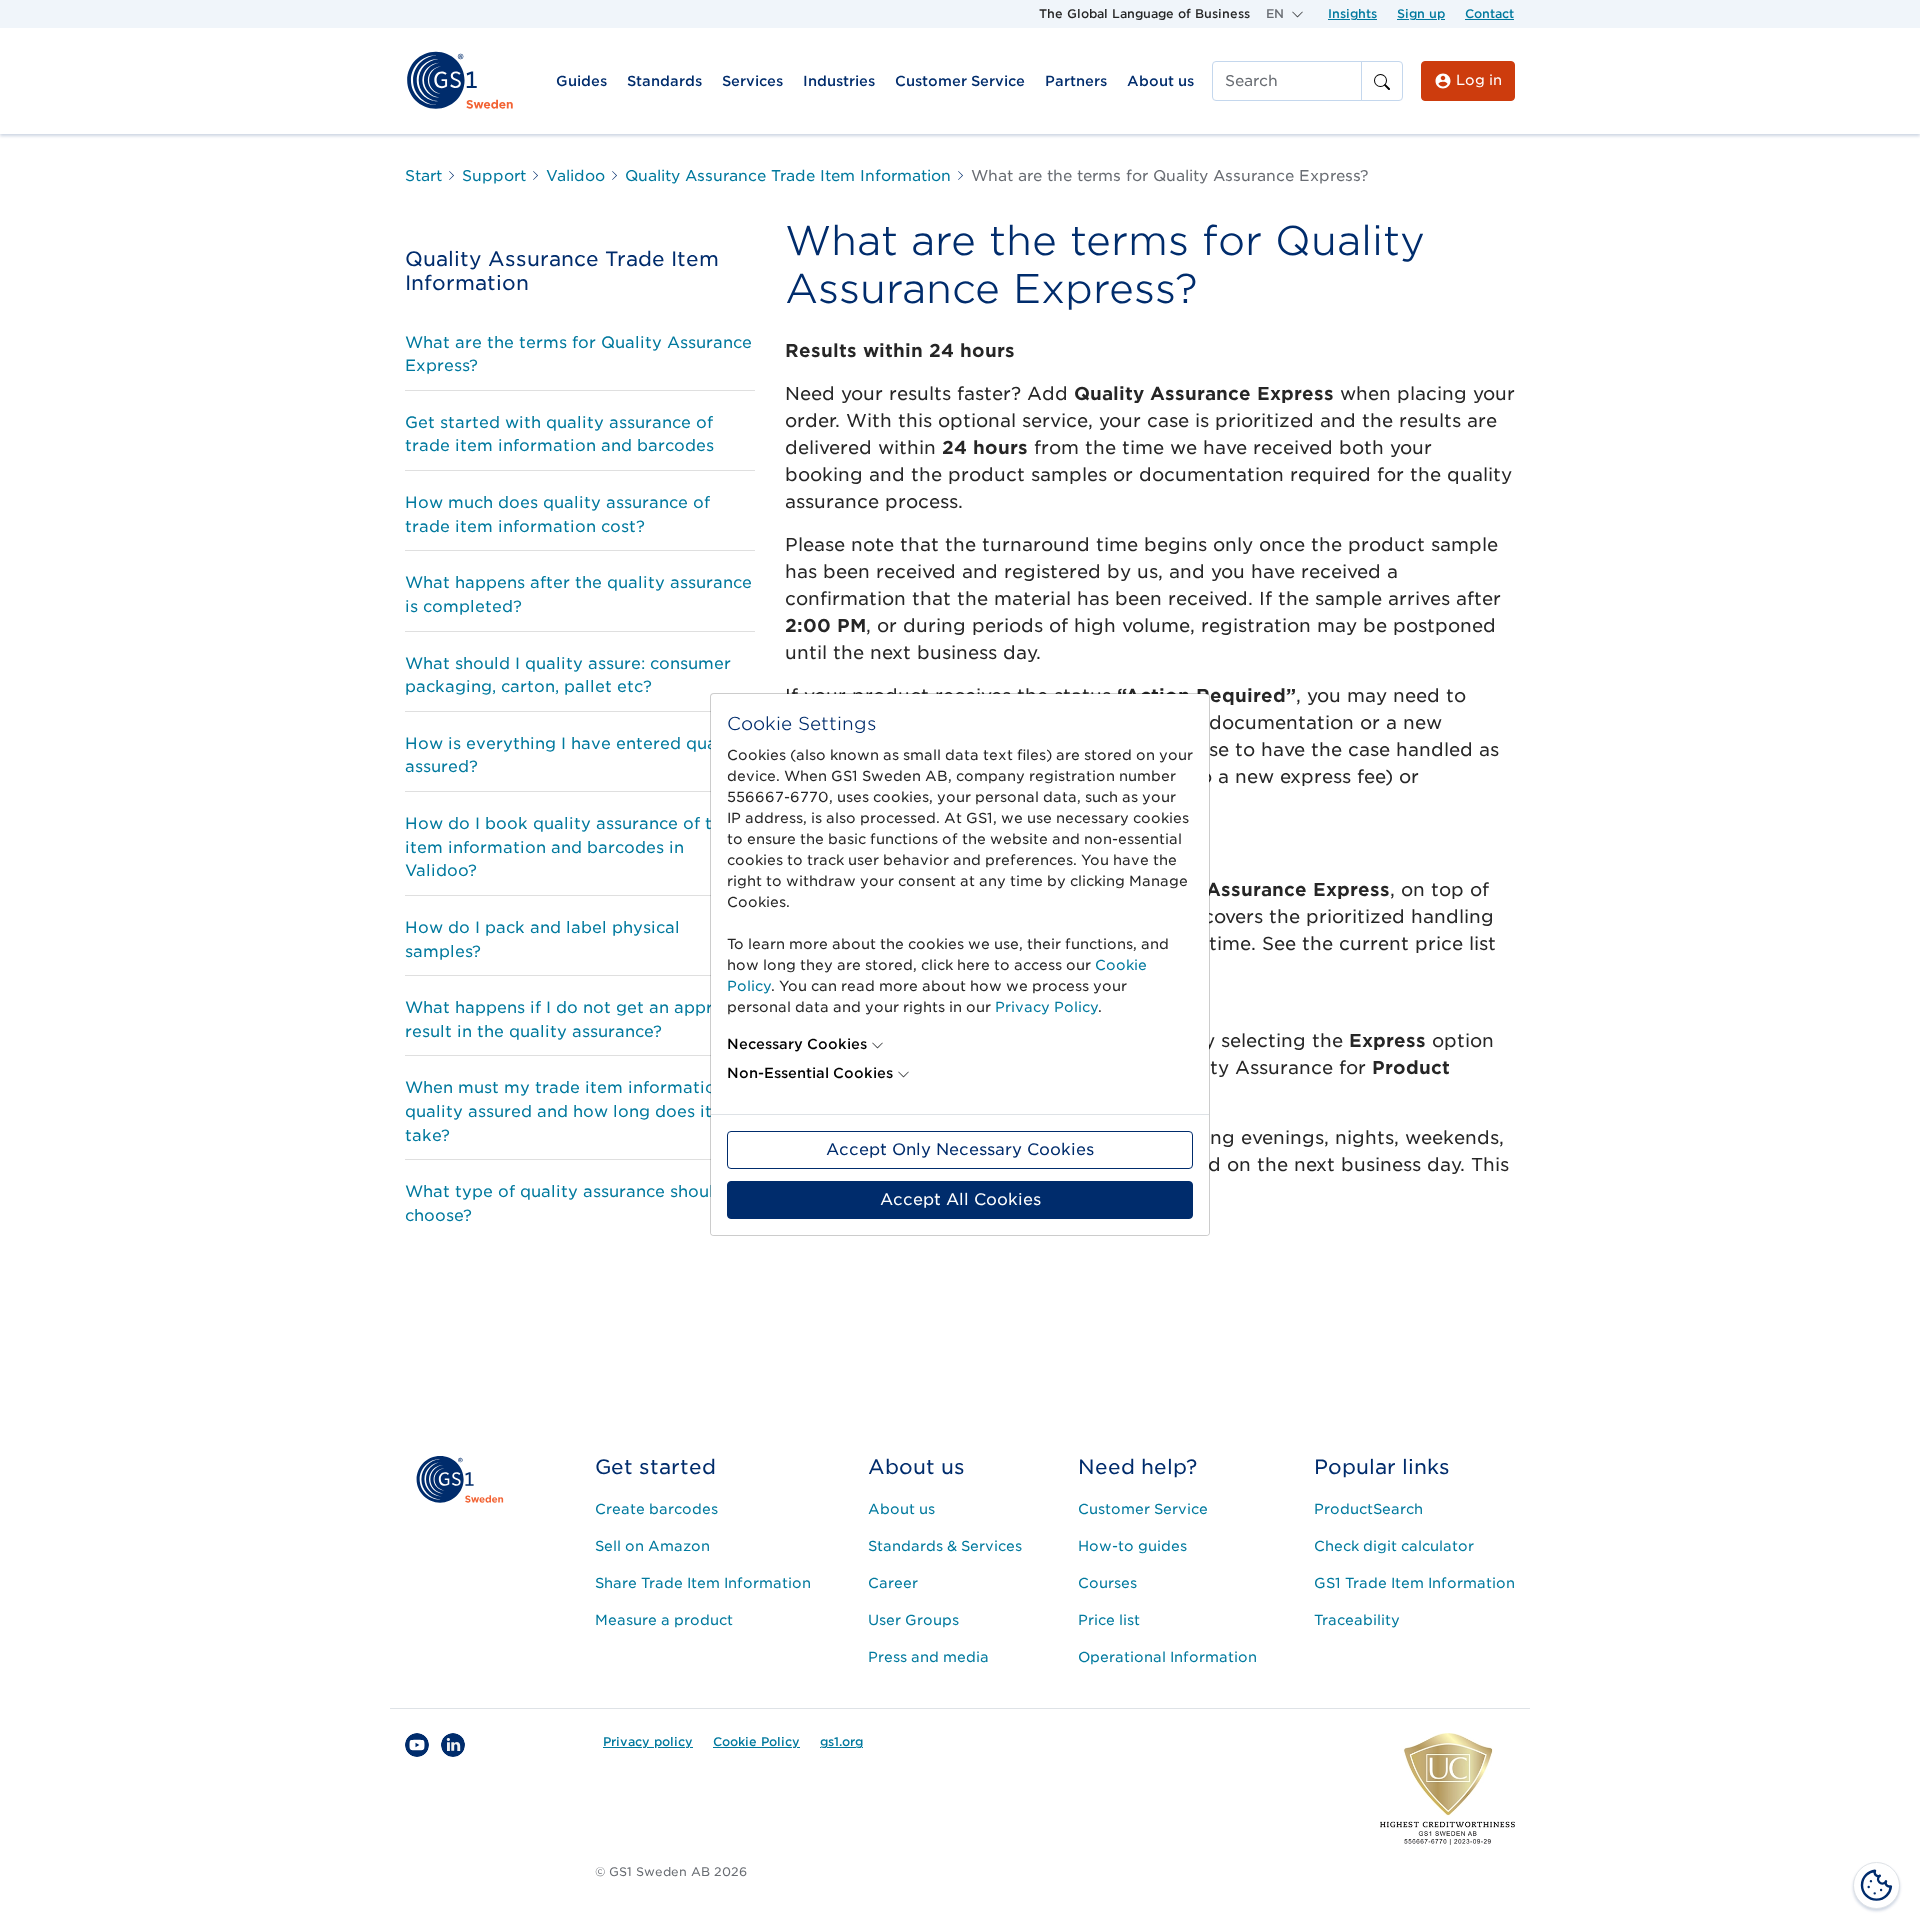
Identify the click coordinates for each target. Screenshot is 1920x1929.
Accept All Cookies (960, 1199)
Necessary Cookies (797, 1044)
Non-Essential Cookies (810, 1073)
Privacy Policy (1046, 1007)
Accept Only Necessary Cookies (960, 1149)
